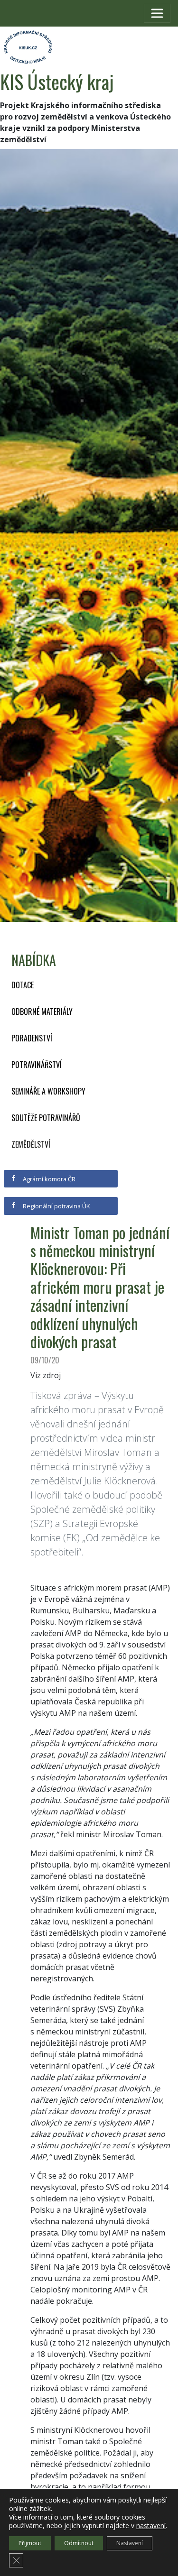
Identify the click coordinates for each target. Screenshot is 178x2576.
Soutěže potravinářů (46, 1118)
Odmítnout (79, 2543)
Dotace (23, 985)
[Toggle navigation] (157, 13)
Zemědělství (31, 1144)
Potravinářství (37, 1065)
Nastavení (130, 2543)
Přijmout (30, 2543)
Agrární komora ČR (48, 1179)
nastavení (151, 2526)
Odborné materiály (42, 1012)
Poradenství (32, 1038)
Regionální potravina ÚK (56, 1206)
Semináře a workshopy (48, 1091)
